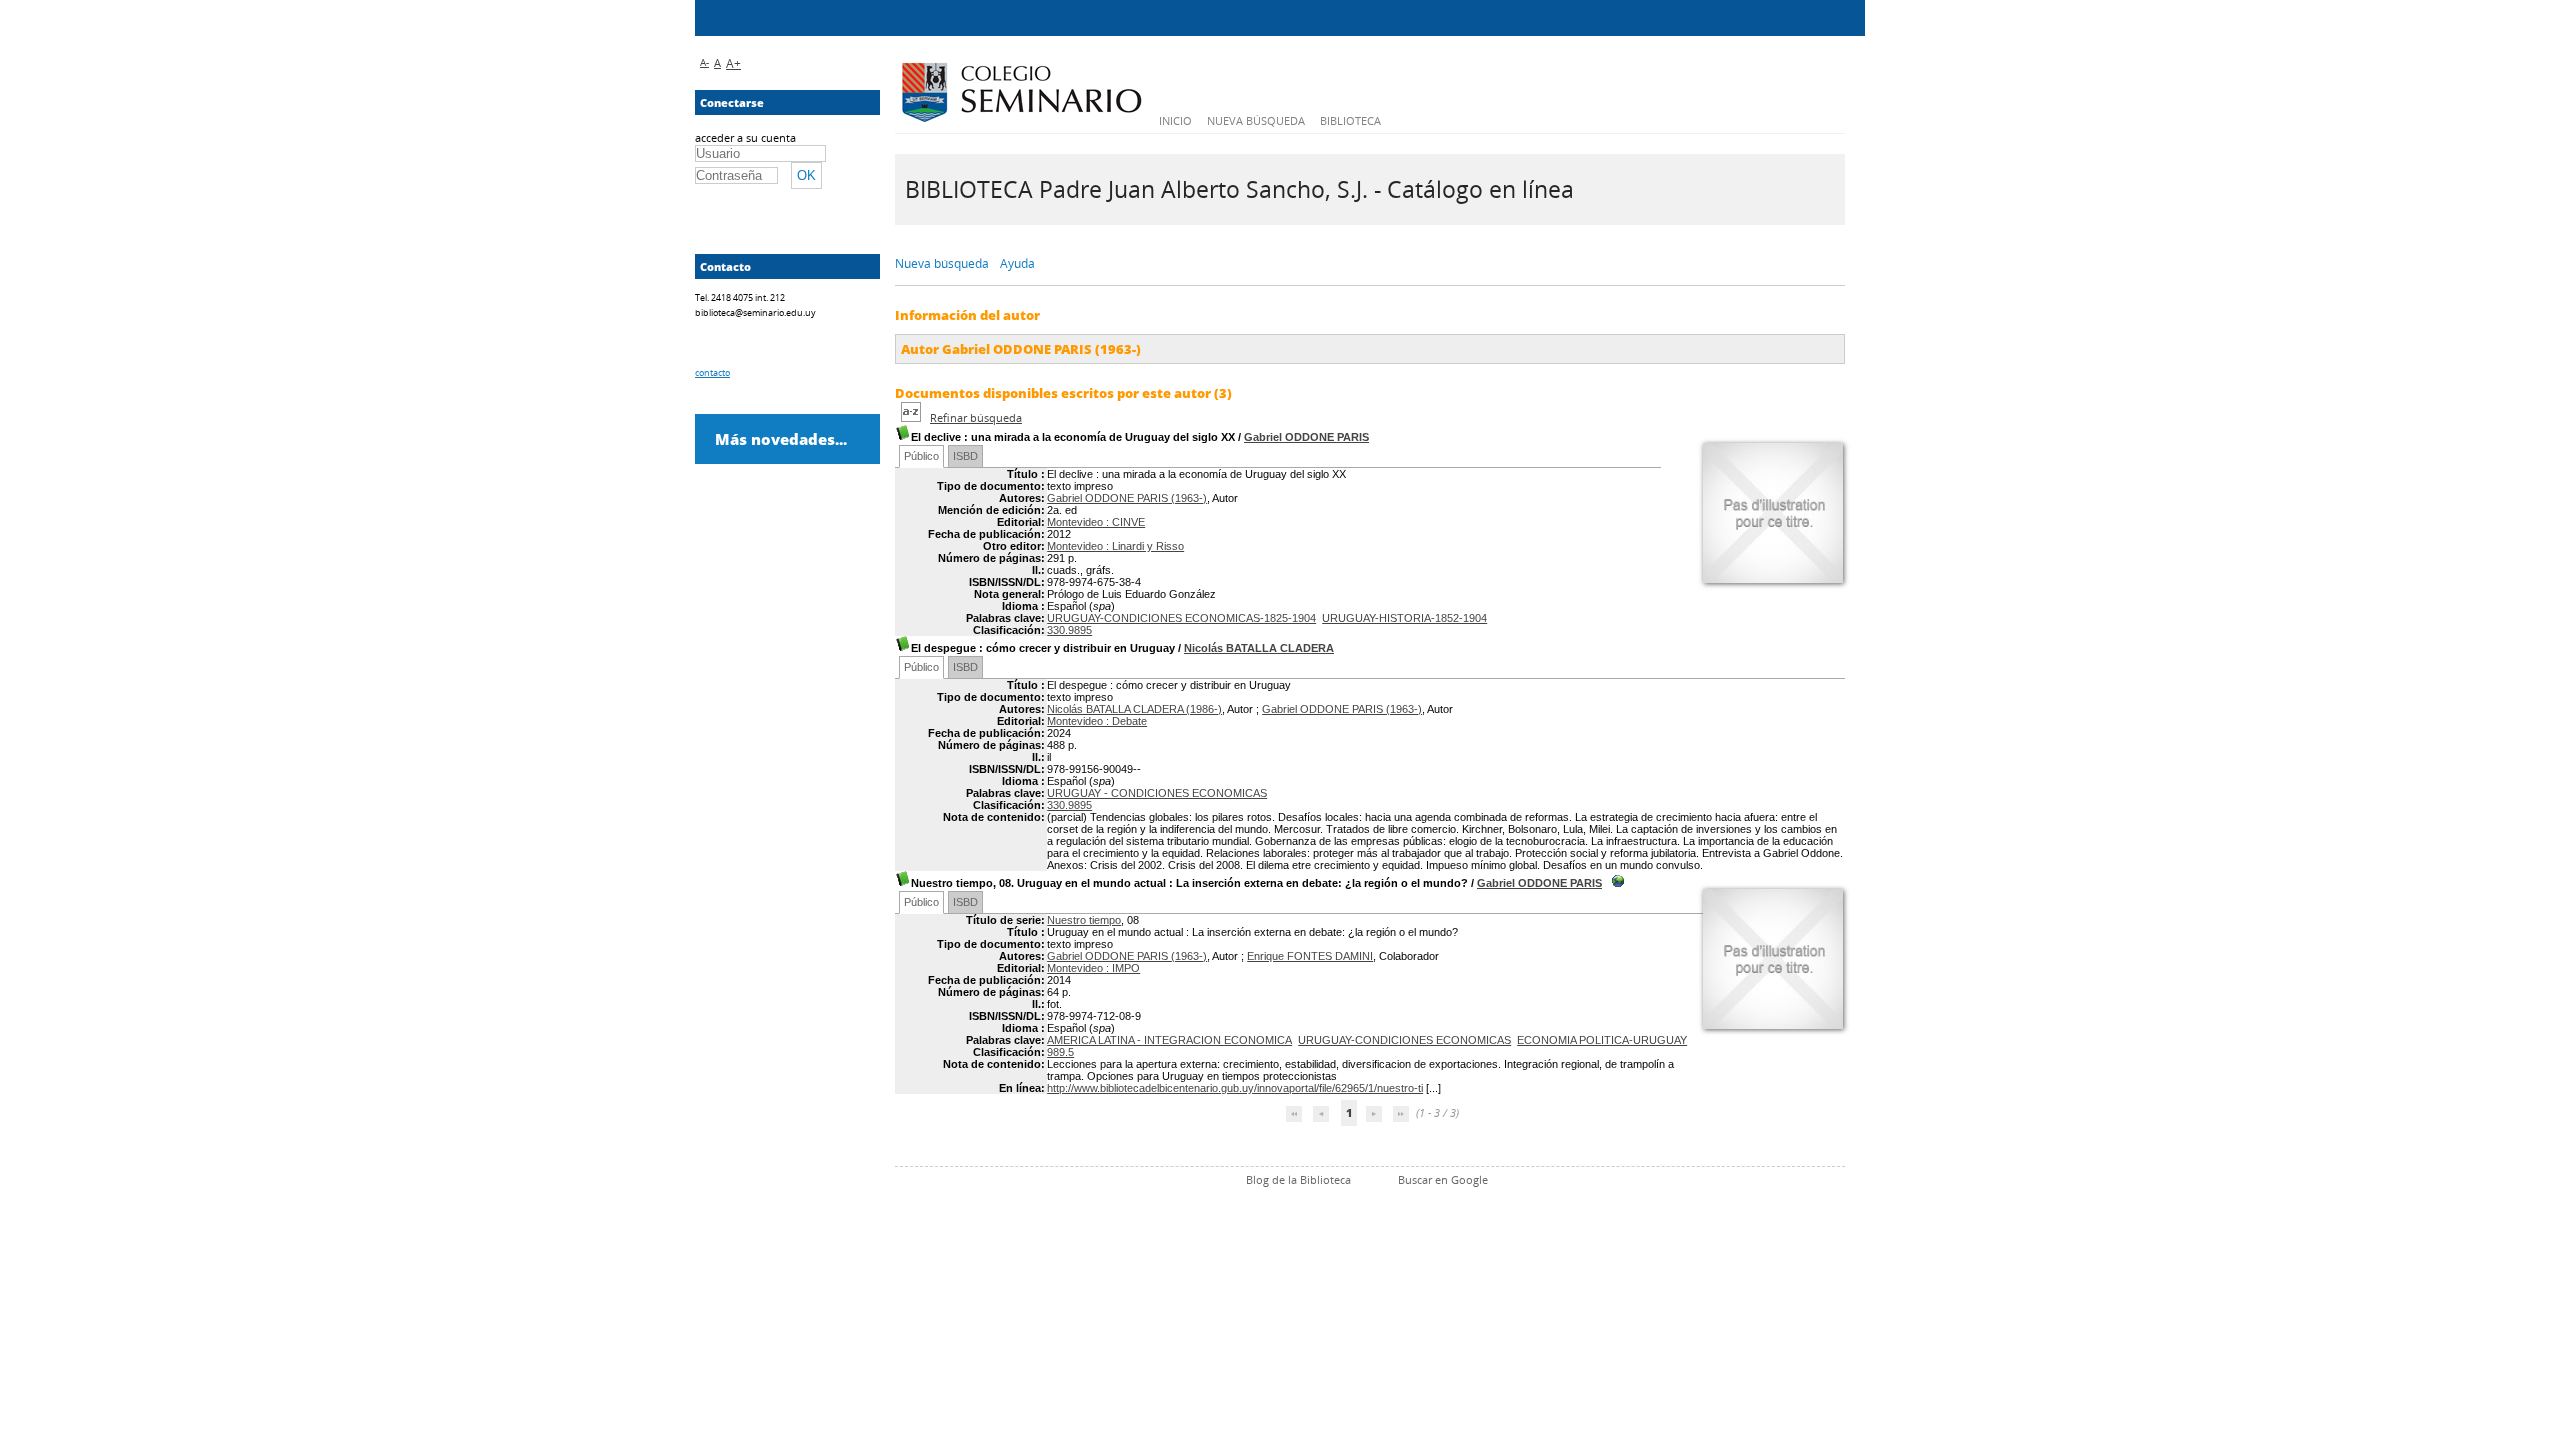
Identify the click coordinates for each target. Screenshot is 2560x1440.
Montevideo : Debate (1097, 721)
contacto (712, 372)
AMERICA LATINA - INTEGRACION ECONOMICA (1169, 1040)
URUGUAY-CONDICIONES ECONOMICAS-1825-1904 (1181, 618)
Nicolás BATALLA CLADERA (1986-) (1134, 709)
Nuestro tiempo (1084, 920)
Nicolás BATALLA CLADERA (1259, 648)
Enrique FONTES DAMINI (1310, 956)
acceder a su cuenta (745, 137)
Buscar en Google (1443, 1179)
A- (704, 62)
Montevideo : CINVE (1096, 522)
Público (921, 456)
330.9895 (1069, 630)
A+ (733, 63)
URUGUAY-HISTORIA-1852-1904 (1404, 618)
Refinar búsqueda (976, 417)
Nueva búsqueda (1256, 120)
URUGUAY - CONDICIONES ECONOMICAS (1157, 793)
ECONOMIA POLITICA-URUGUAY (1602, 1040)
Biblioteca (1350, 120)
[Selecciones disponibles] (912, 417)
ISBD (965, 456)
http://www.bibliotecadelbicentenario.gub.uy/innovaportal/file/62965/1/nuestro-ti (1235, 1088)
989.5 (1060, 1052)
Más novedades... (781, 439)
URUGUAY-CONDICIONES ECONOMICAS (1404, 1040)
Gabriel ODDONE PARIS (1306, 437)
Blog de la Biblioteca (1298, 1179)
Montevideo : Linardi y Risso (1115, 546)
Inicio (1175, 120)
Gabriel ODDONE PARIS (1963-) (1127, 498)
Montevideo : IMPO (1093, 968)
